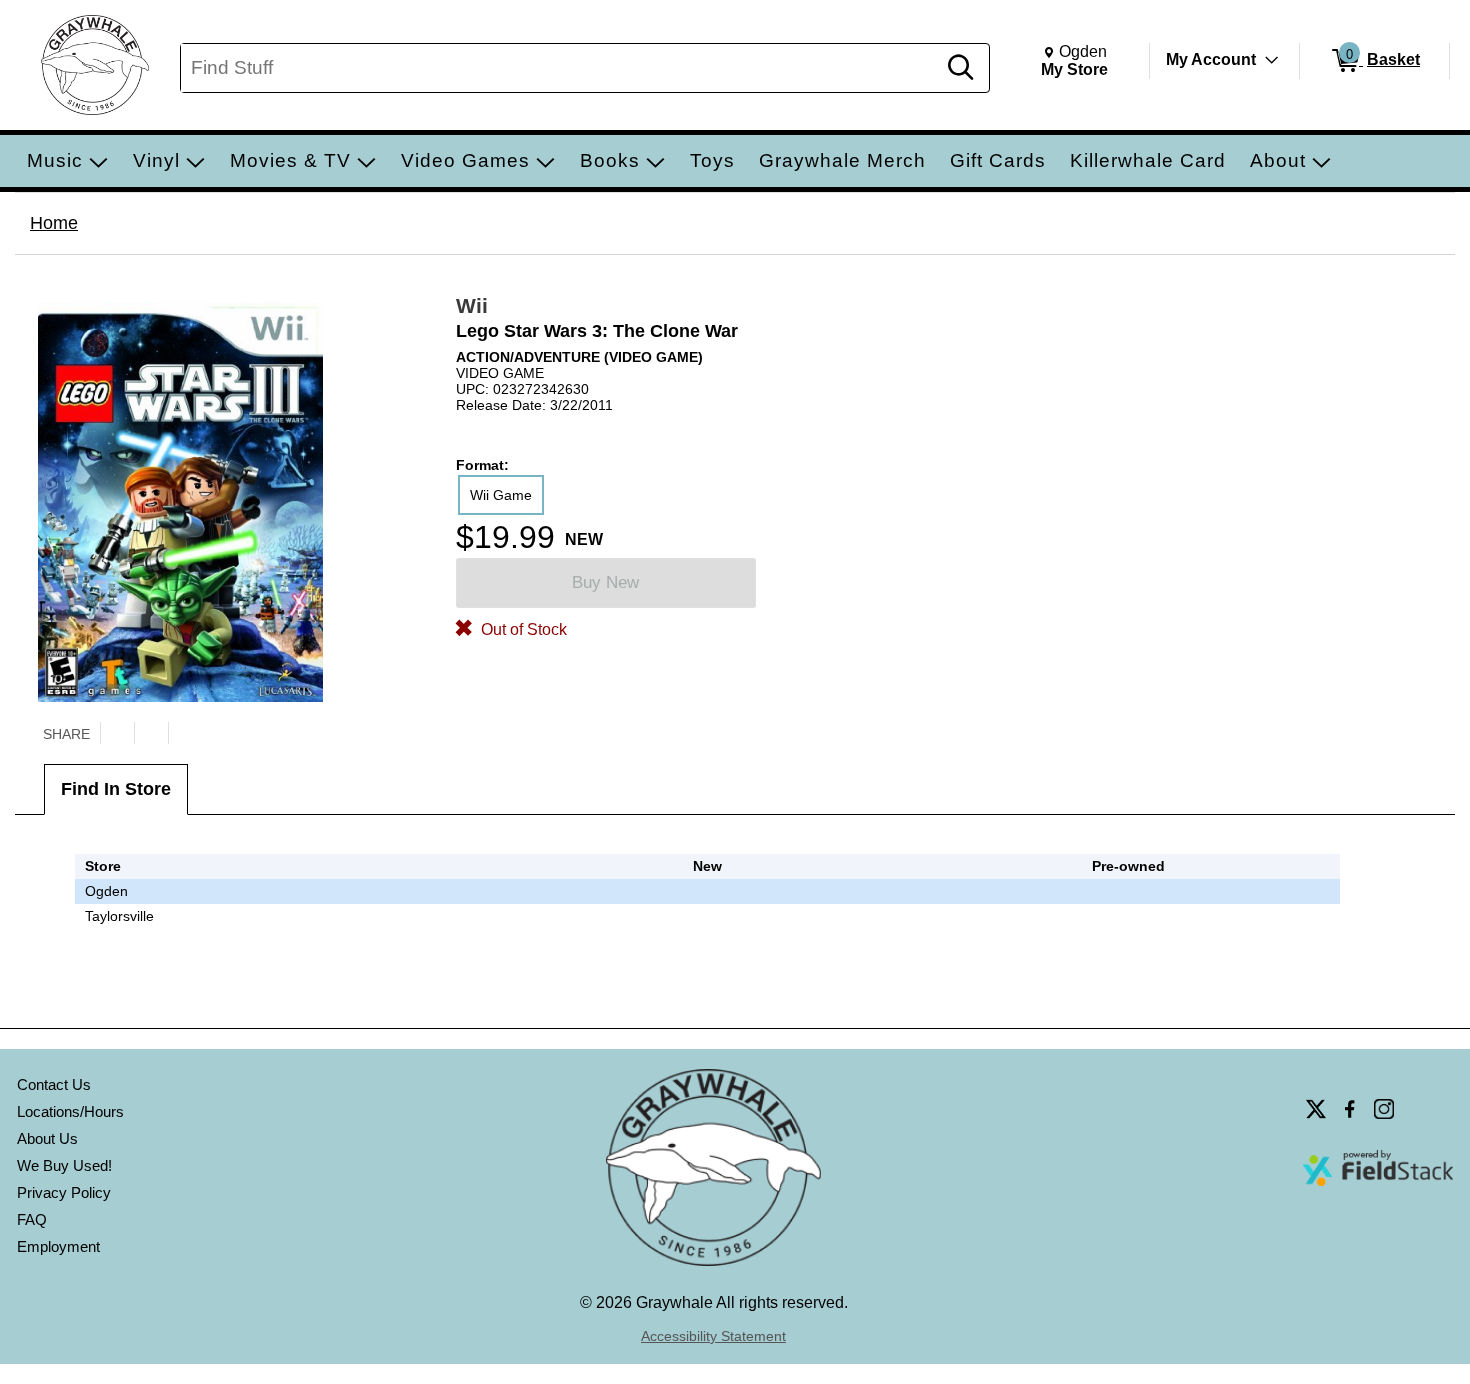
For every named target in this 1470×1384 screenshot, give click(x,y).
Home (54, 223)
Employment (58, 1246)
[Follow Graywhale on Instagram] (1384, 1109)
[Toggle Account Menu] (1272, 60)
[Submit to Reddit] (185, 733)
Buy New (605, 582)
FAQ (32, 1219)
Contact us (54, 1084)
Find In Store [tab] (116, 789)
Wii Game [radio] (501, 495)
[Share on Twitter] (117, 733)
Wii (472, 305)
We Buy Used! (64, 1165)
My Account (1211, 59)
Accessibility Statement (713, 1336)
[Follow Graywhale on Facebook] (1350, 1109)
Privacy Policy (64, 1192)
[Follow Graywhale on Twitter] (1316, 1109)
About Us (47, 1138)
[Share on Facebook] (151, 733)
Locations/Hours (70, 1111)
